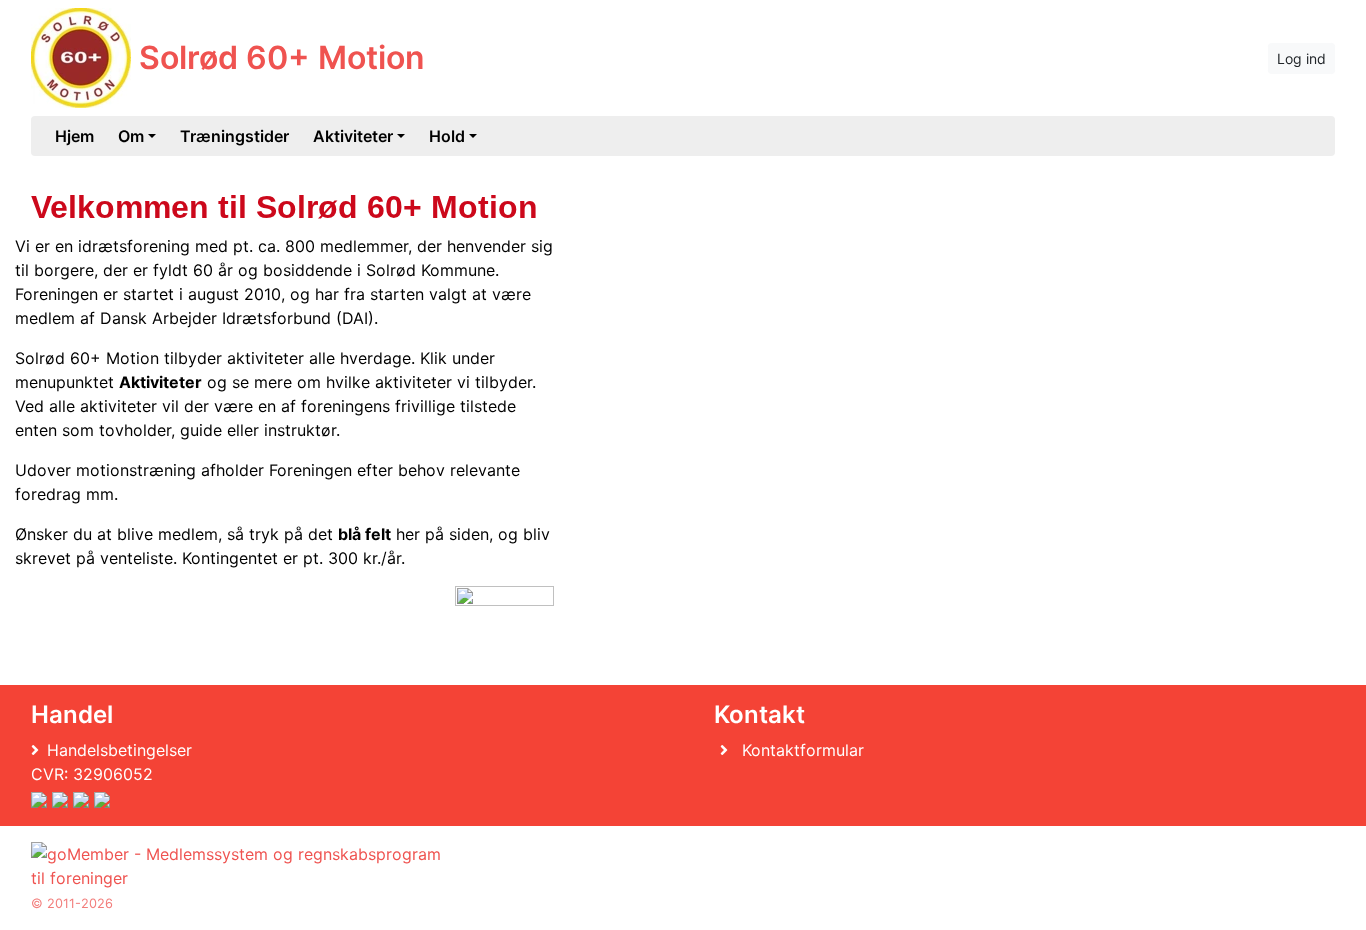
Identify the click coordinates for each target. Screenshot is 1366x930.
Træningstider (234, 136)
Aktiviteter (353, 136)
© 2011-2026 (72, 903)
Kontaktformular (803, 750)
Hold (447, 136)
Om (131, 136)
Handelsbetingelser (119, 750)
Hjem (74, 136)
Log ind (1301, 58)
